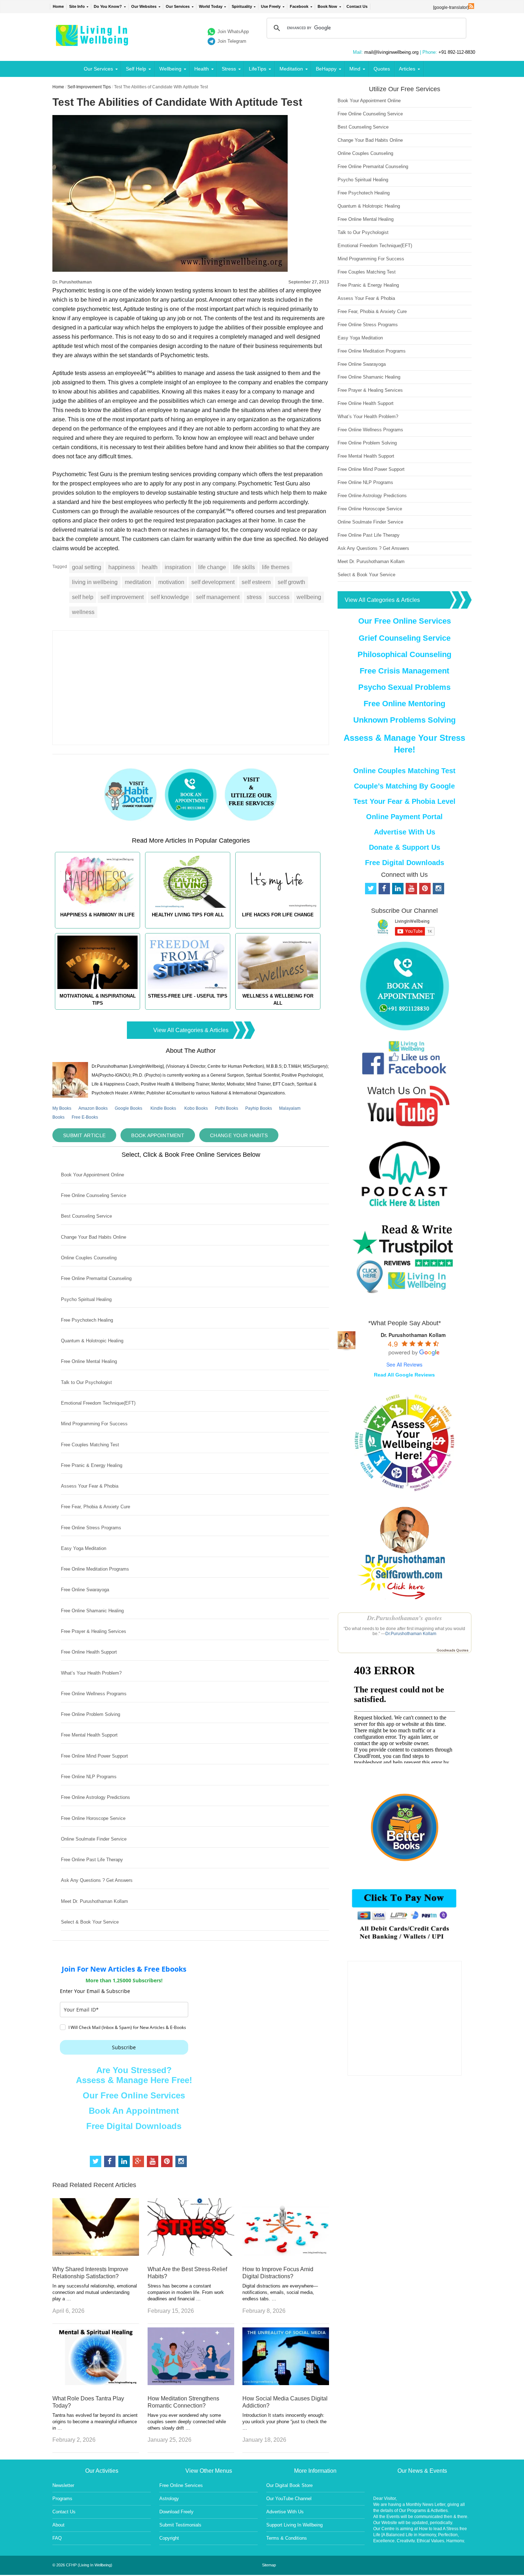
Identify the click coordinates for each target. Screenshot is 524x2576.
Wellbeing (170, 69)
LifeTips (258, 69)
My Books (62, 1108)
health (150, 567)
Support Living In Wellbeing (294, 2525)
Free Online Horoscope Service (93, 1818)
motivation (171, 582)
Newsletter (63, 2485)
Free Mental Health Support (89, 1735)
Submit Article (84, 1135)
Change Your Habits (239, 1135)
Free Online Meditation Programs (95, 1569)
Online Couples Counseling (89, 1258)
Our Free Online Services (134, 2095)
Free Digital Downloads (134, 2126)
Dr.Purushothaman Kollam (411, 1634)
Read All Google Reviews (404, 1375)
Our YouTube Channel (289, 2499)
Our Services (178, 6)
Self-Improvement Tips (89, 87)
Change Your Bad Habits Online (94, 1237)
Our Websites (144, 6)
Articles (407, 69)
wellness (83, 612)
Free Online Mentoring (404, 704)
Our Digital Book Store (289, 2485)
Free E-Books (85, 1117)
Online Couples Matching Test (404, 771)
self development (213, 582)
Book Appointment (158, 1135)
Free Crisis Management (404, 671)
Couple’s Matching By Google (404, 786)
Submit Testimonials (180, 2525)
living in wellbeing (95, 582)
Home (58, 6)
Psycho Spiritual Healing (86, 1299)
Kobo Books (196, 1108)
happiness (122, 567)
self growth (291, 582)
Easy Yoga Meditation (84, 1548)
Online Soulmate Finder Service (94, 1839)
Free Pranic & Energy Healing (92, 1465)
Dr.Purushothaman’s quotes (405, 1618)
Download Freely (176, 2512)
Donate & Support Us (405, 847)
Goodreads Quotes (453, 1650)
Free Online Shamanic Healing (92, 1611)
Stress (229, 69)
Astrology (169, 2499)
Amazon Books (93, 1108)
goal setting (87, 567)
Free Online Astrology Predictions (96, 1797)
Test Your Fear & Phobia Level (404, 801)
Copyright (169, 2538)
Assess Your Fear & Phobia (90, 1486)
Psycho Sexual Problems (404, 687)
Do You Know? (108, 6)
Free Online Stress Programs (91, 1528)
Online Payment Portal (404, 817)
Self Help (136, 69)
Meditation (291, 69)
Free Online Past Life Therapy (92, 1860)
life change (212, 567)
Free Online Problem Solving (91, 1714)
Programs (62, 2499)
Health (202, 69)
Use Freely (271, 6)
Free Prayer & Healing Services (94, 1631)
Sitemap (269, 2565)
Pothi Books (227, 1108)
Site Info (77, 6)
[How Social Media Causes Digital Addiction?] (286, 2383)
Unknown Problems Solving (404, 720)
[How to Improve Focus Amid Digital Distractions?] (286, 2254)
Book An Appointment (134, 2111)
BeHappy (326, 69)
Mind (355, 69)
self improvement (122, 597)
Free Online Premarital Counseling (96, 1278)
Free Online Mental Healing (89, 1361)
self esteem (256, 582)
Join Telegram (232, 41)
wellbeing (309, 597)
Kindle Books (163, 1108)
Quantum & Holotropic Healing (92, 1341)
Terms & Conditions (287, 2538)
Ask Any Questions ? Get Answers (97, 1880)
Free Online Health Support (89, 1652)
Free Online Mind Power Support (94, 1756)
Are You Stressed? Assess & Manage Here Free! (134, 2075)
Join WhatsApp (233, 32)
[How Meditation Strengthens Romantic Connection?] (191, 2383)
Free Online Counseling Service (94, 1195)
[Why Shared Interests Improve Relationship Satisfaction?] (96, 2254)
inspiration (178, 567)
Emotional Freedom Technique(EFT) (98, 1403)
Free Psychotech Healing (87, 1320)
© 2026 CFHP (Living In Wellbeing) (82, 2565)
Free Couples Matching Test (90, 1445)
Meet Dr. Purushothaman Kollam (94, 1901)
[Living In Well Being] (93, 41)
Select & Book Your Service (90, 1922)
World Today (211, 6)
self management (218, 597)
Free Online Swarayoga (85, 1590)
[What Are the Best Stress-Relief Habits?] (191, 2254)
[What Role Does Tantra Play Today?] (96, 2383)
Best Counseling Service (86, 1216)
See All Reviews (404, 1364)
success (279, 597)
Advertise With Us (405, 832)
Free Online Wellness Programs (94, 1694)
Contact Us (357, 6)
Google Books (129, 1108)
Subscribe (124, 2047)
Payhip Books (259, 1108)
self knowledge (170, 597)
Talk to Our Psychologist (86, 1382)
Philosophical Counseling (404, 654)
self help (83, 597)
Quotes (382, 69)
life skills (244, 567)
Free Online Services (181, 2485)
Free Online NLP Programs (89, 1777)
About (58, 2525)
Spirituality (242, 6)
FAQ (57, 2538)
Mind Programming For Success (94, 1424)
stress (254, 597)
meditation (138, 582)
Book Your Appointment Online (93, 1175)
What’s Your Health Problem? (91, 1673)
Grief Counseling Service (405, 638)
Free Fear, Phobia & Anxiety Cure (96, 1507)
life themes (276, 567)
